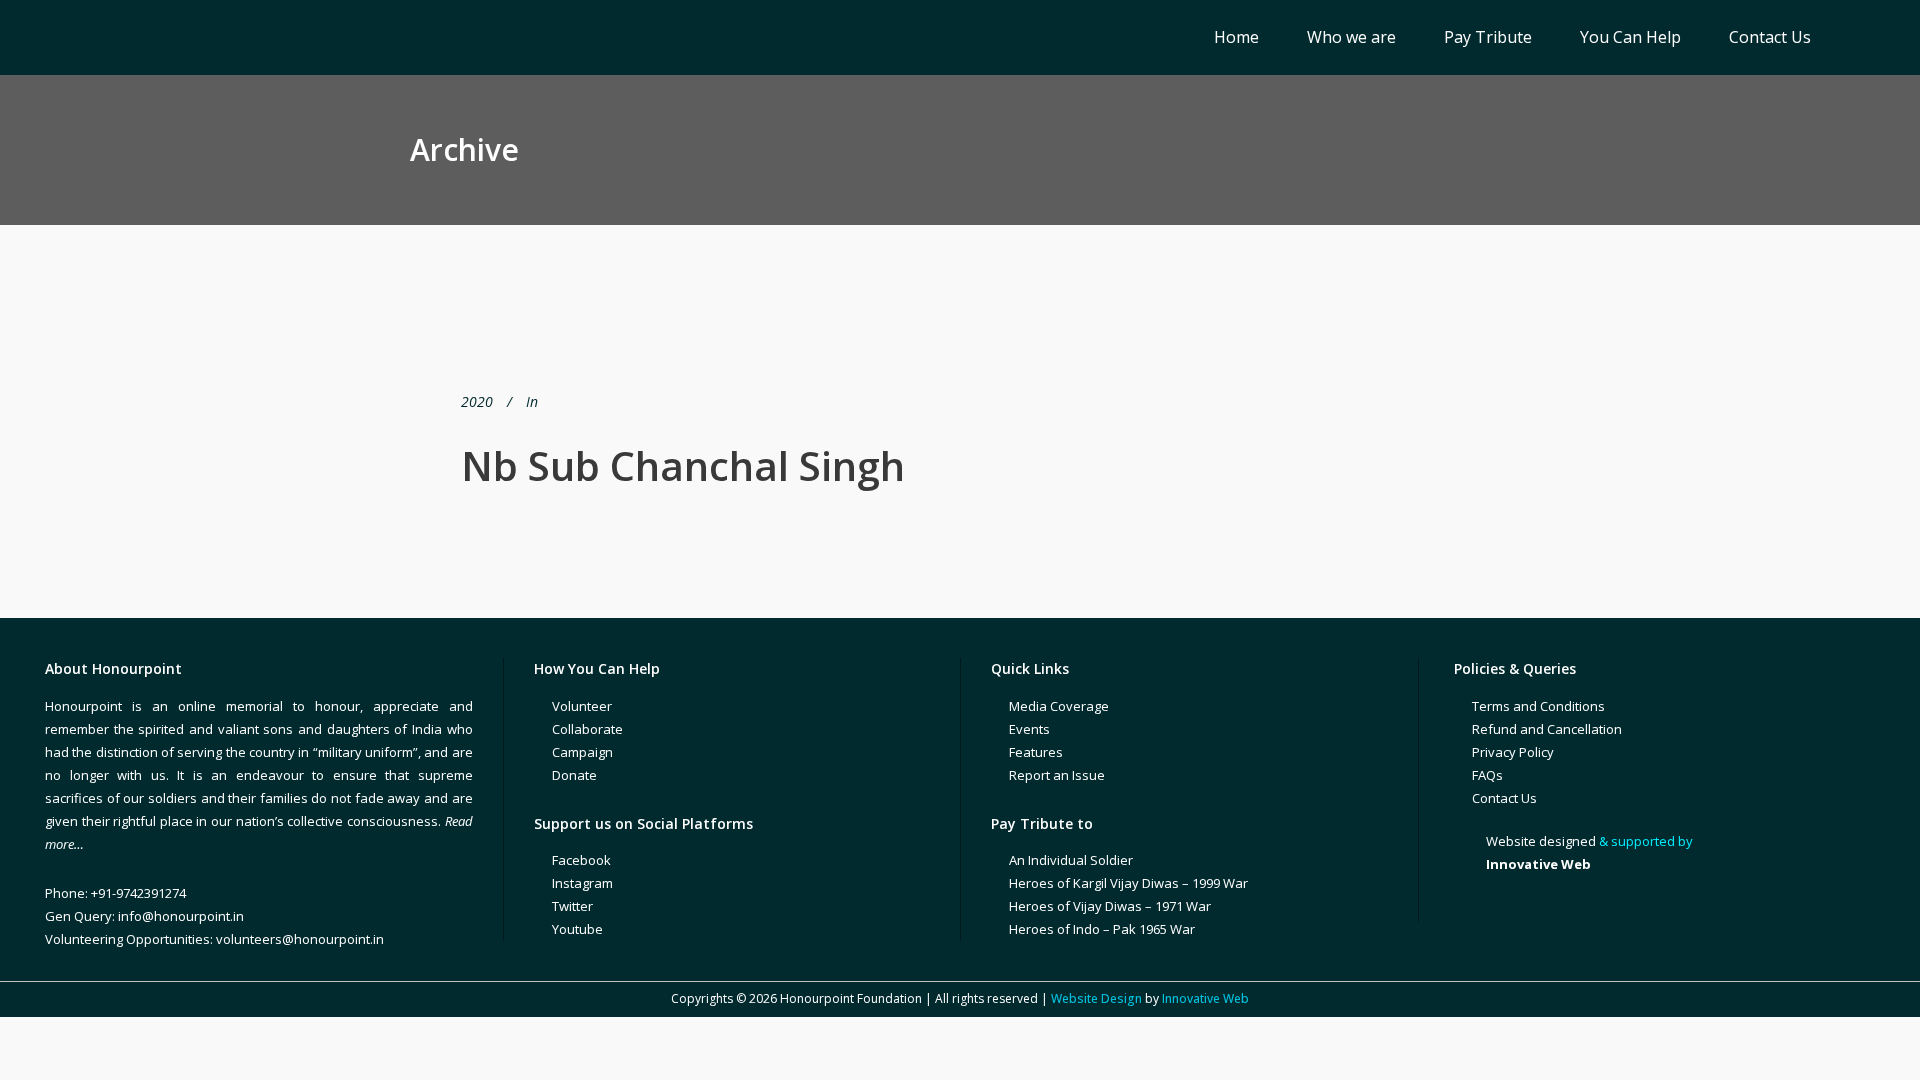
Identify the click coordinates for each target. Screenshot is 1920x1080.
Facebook (581, 860)
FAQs (1487, 775)
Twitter (572, 906)
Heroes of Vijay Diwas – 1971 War (1110, 906)
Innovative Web (1205, 998)
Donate (574, 775)
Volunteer (582, 706)
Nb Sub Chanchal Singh (683, 465)
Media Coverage (1059, 706)
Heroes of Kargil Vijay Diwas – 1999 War (1128, 883)
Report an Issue (1057, 775)
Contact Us (1504, 798)
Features (1036, 752)
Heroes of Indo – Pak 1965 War (1102, 929)
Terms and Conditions (1538, 706)
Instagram (582, 883)
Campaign (582, 752)
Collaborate (587, 729)
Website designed (1541, 841)
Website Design (1096, 998)
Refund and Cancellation (1547, 729)
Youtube (577, 929)
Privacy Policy (1513, 752)
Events (1029, 729)
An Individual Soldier (1071, 860)
